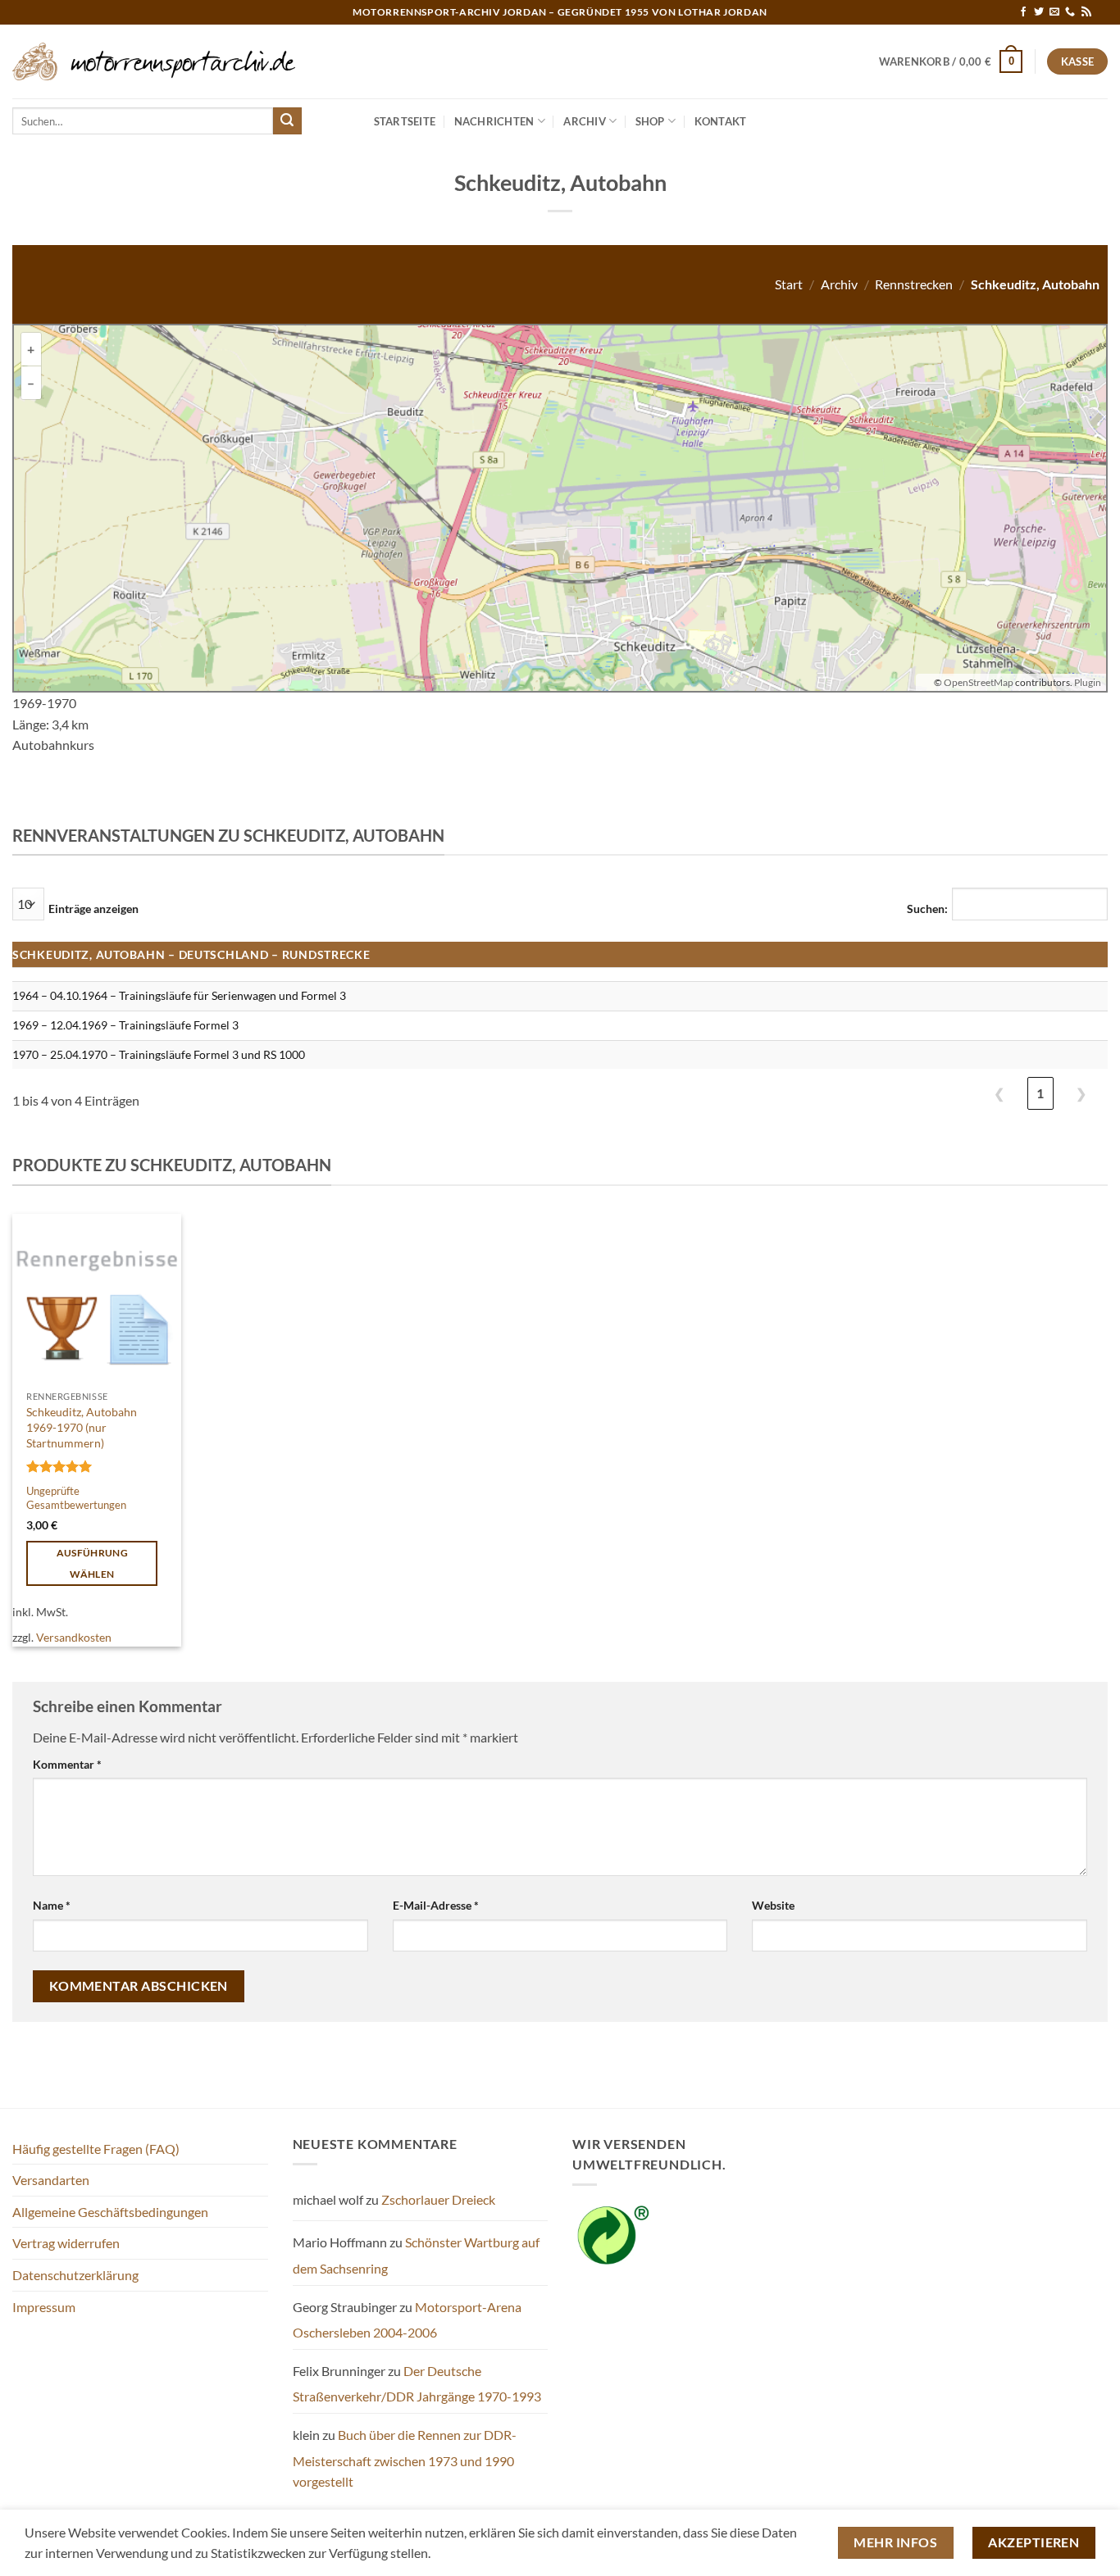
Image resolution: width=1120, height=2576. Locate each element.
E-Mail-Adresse (436, 1905)
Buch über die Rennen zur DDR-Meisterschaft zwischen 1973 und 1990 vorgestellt (405, 2458)
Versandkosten (74, 1637)
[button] (951, 61)
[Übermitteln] (287, 121)
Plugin (1087, 682)
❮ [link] (999, 1093)
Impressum (44, 2307)
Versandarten (51, 2180)
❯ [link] (1081, 1093)
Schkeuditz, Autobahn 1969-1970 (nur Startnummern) (82, 1427)
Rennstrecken (914, 284)
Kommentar (67, 1764)
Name (52, 1905)
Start (789, 284)
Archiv (585, 121)
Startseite (405, 121)
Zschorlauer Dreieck (438, 2199)
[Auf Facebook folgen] (1023, 12)
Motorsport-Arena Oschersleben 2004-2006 (407, 2320)
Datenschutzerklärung (75, 2275)
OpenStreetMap (979, 682)
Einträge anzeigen (93, 909)
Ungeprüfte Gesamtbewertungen (76, 1498)
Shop (650, 121)
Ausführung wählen (92, 1563)
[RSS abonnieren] (1086, 12)
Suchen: (927, 909)
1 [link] (1040, 1093)
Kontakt (721, 121)
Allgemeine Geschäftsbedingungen (110, 2212)
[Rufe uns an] (1070, 12)
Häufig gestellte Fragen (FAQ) (96, 2149)
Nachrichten (494, 121)
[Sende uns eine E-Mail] (1054, 12)
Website (773, 1905)
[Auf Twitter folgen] (1039, 12)
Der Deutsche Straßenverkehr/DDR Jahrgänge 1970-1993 (417, 2384)
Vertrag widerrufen (66, 2243)
